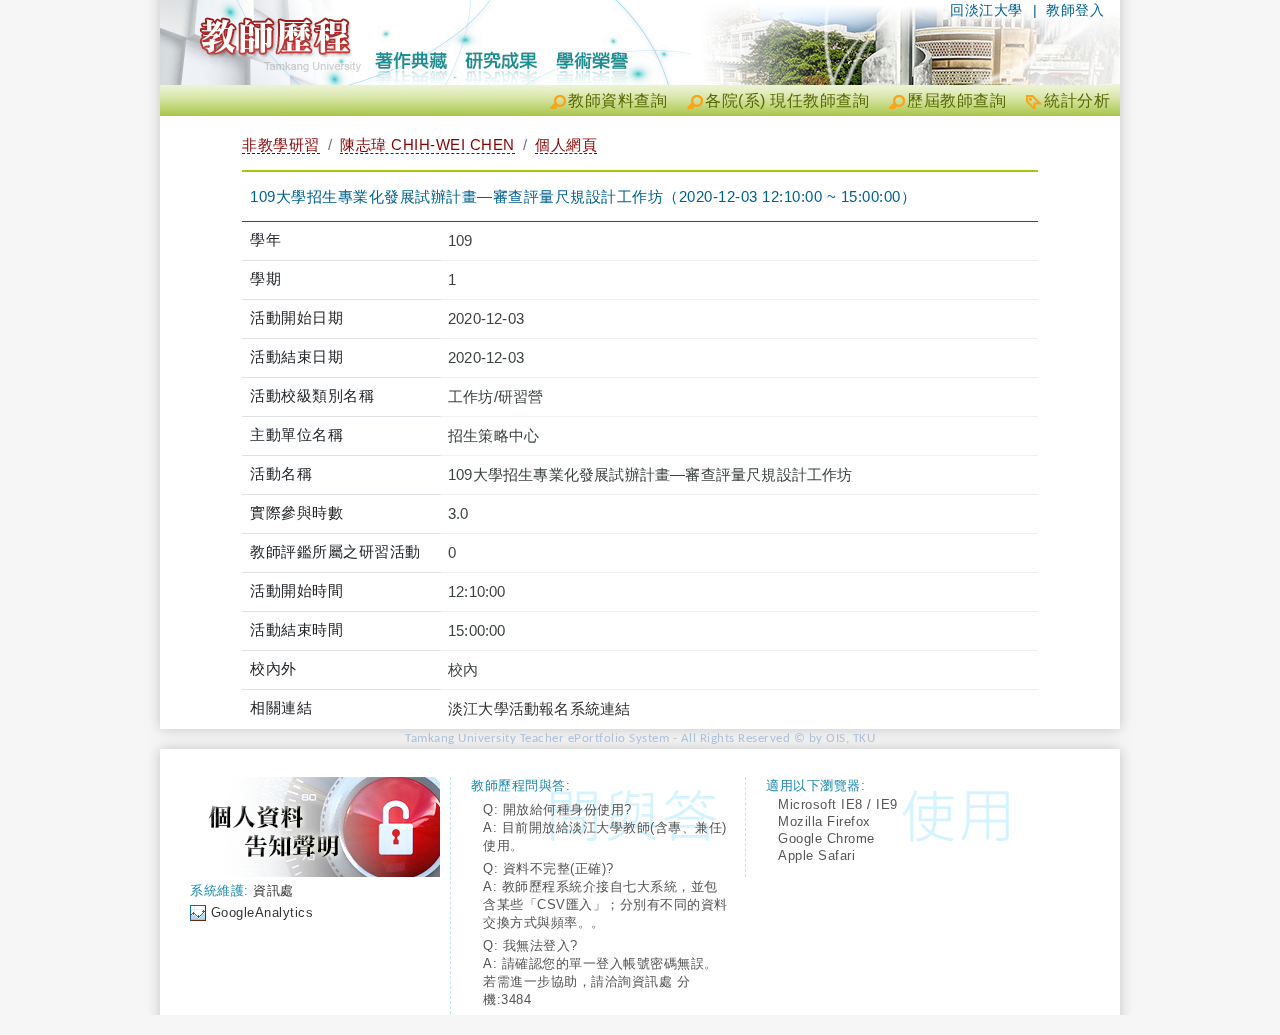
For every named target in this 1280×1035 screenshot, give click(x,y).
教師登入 (1075, 10)
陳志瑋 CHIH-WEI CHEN (427, 144)
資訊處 (273, 890)
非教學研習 (281, 144)
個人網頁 (566, 144)
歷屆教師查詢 (956, 100)
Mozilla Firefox (824, 821)
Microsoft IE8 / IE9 (838, 804)
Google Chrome (826, 838)
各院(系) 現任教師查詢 (787, 100)
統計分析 (1077, 100)
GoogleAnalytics (262, 912)
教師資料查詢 (617, 100)
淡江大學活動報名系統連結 (539, 708)
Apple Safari (816, 855)
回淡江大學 (986, 10)
